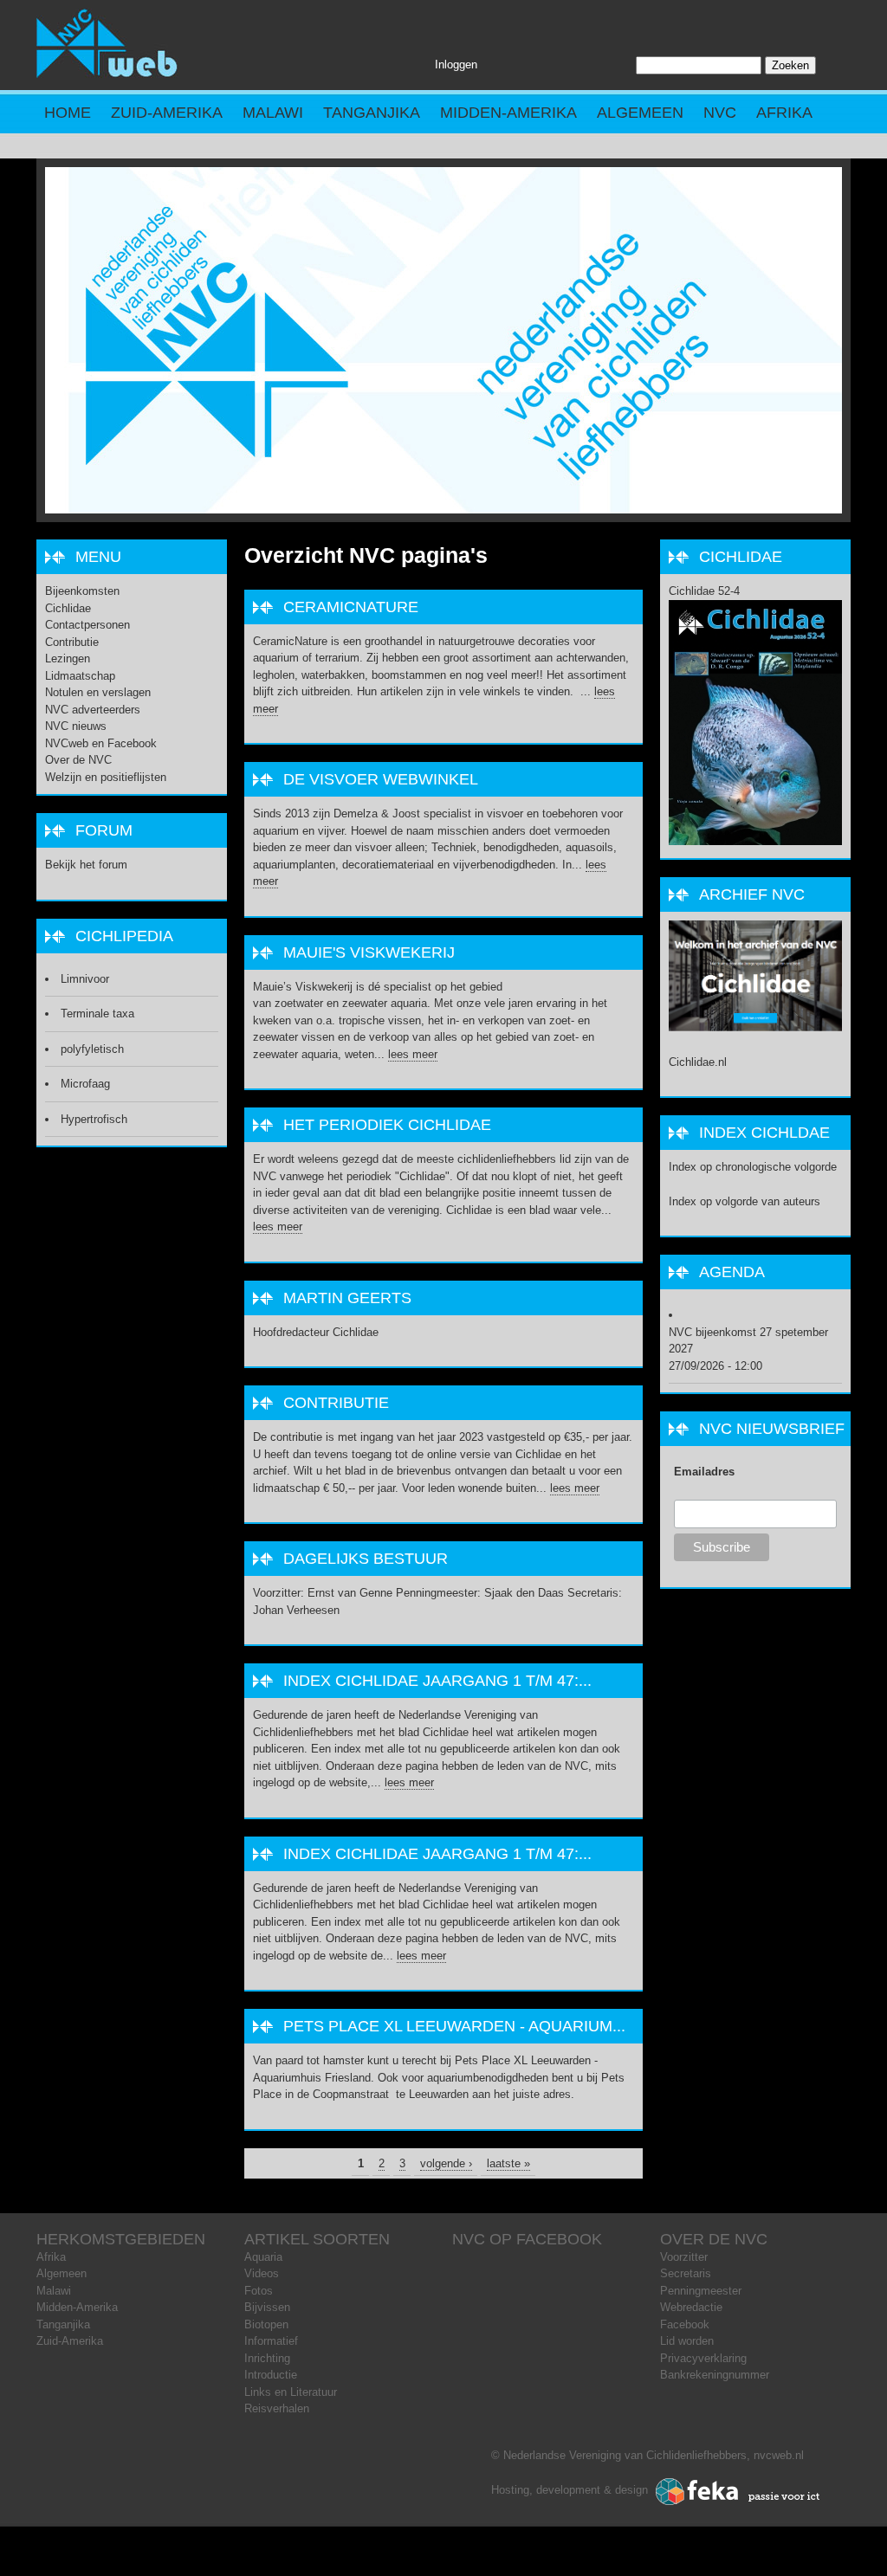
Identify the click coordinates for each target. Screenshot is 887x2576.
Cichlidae (68, 608)
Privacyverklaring (703, 2358)
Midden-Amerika (508, 113)
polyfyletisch (92, 1049)
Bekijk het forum (86, 865)
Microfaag (85, 1084)
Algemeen (640, 113)
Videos (262, 2273)
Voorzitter (684, 2257)
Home (68, 113)
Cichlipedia (124, 936)
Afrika (784, 113)
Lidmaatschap (80, 676)
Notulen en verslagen (98, 692)
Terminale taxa (97, 1014)
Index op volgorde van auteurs (745, 1201)
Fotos (259, 2291)
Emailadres (704, 1472)
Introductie (271, 2375)
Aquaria (263, 2257)
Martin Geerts (347, 1298)
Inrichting (267, 2358)
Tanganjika (372, 113)
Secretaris (686, 2273)
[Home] (107, 74)
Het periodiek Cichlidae (387, 1125)
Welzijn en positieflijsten (106, 777)
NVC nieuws (76, 726)
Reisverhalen (277, 2408)
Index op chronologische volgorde (753, 1167)
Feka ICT (738, 2492)
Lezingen (68, 659)
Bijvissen (267, 2307)
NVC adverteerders (93, 710)
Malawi (273, 113)
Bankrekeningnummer (715, 2375)
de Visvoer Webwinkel (381, 779)
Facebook (685, 2324)
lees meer (413, 1054)
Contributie (336, 1403)
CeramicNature (351, 607)
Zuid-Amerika (167, 113)
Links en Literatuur (291, 2392)
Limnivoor (85, 979)
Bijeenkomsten (82, 591)
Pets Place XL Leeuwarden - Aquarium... (454, 2026)
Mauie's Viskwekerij (369, 952)
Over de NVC (78, 760)
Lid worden (687, 2341)
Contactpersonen (87, 625)
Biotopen (266, 2324)
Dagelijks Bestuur (366, 1559)
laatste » (508, 2163)
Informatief (271, 2341)
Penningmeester (701, 2291)
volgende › (446, 2163)
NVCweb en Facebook (101, 743)
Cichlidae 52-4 (704, 591)
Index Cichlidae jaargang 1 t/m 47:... (437, 1681)
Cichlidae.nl (698, 1062)
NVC (720, 113)
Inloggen (456, 65)
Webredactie (691, 2307)
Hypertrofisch (94, 1119)
